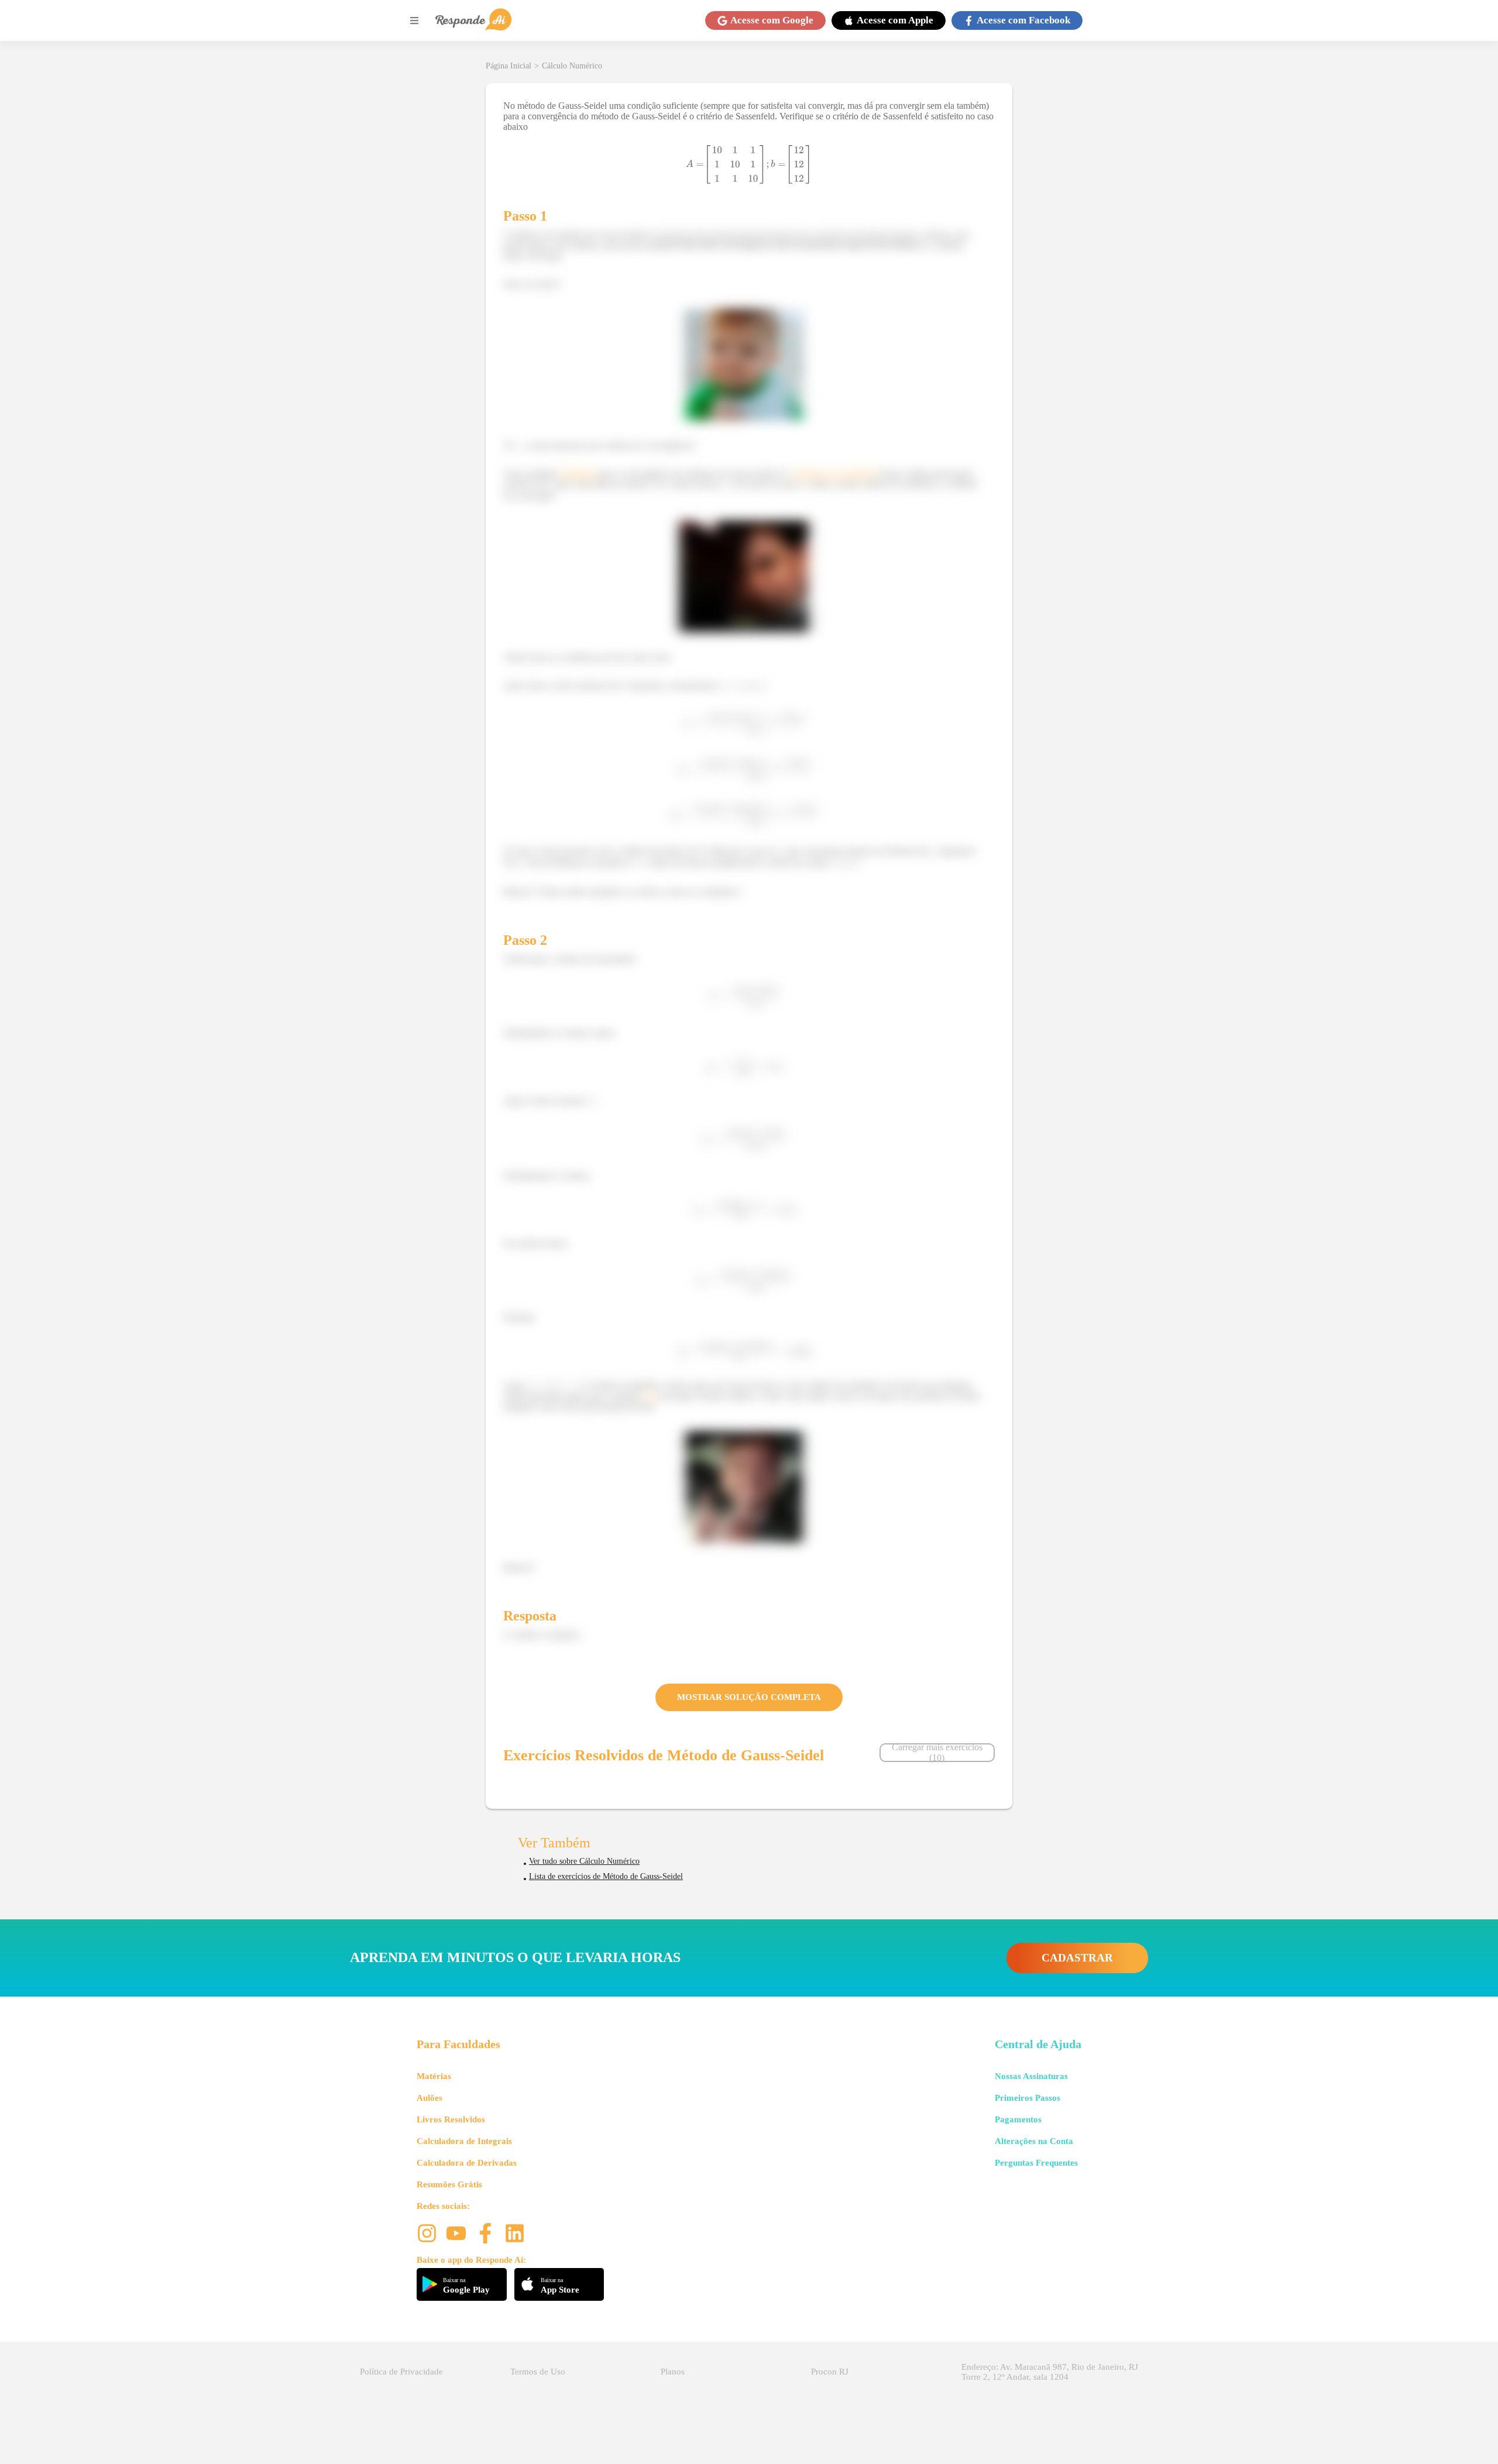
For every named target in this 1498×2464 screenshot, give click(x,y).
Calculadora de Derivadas (467, 2163)
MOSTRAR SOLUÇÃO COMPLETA (749, 1697)
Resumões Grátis (449, 2184)
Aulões (430, 2098)
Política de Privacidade (401, 2372)
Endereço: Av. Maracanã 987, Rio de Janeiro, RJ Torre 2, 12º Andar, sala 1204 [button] (1050, 2372)
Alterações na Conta (1034, 2141)
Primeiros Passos (1028, 2098)
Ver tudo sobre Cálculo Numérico (584, 1861)
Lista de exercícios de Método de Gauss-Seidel (606, 1876)
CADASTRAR (1077, 1958)
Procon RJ (830, 2372)
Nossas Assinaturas (1031, 2076)
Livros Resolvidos (451, 2119)
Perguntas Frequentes (1036, 2163)
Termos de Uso (538, 2372)
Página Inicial (509, 66)
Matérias (434, 2076)
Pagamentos (1018, 2119)
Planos (673, 2372)
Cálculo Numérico (572, 66)
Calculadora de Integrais (464, 2141)
